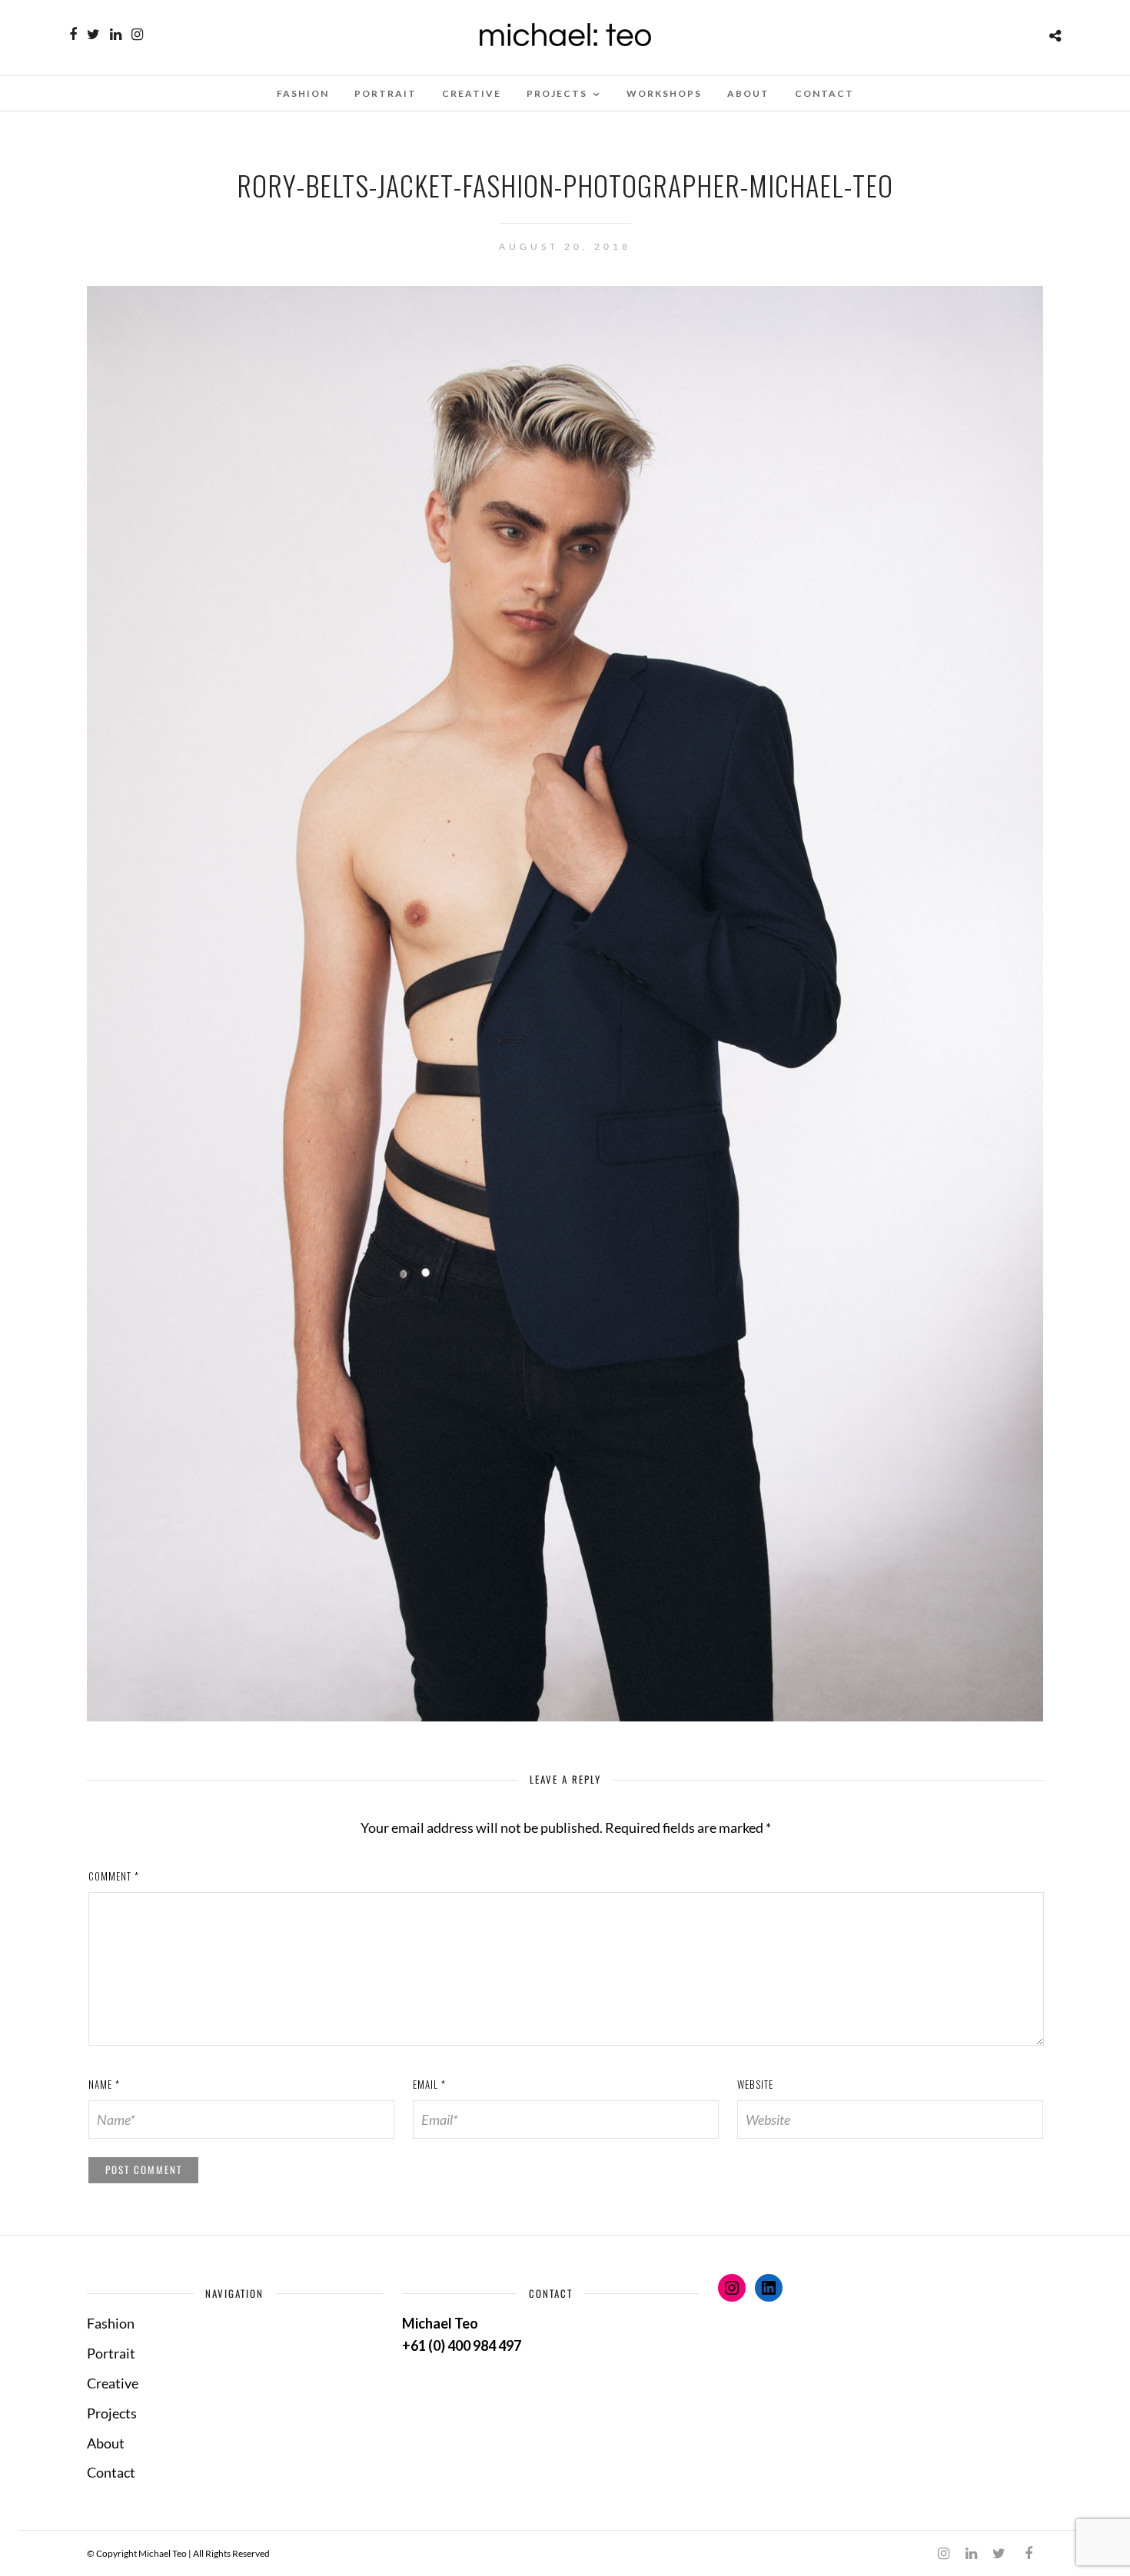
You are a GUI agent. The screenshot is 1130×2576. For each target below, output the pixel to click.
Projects (557, 93)
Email (429, 2084)
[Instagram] (137, 35)
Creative (472, 93)
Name (104, 2084)
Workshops (664, 93)
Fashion (303, 93)
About (748, 93)
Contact (824, 93)
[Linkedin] (116, 35)
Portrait (386, 93)
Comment (114, 1876)
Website (755, 2084)
